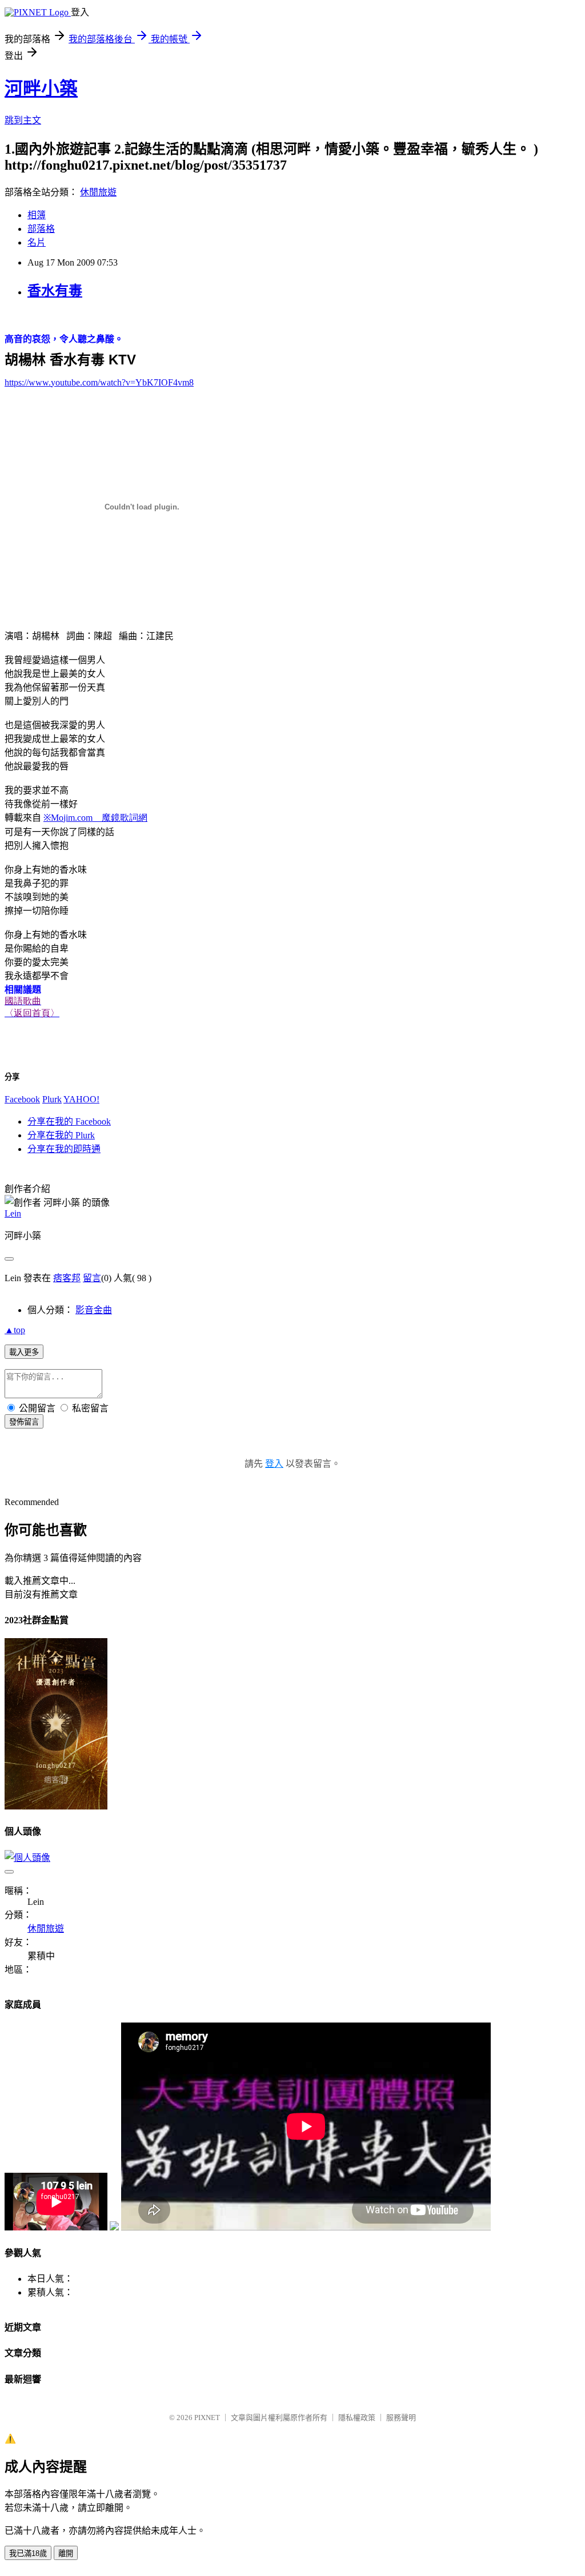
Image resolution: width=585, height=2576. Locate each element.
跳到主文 (23, 120)
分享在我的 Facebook (69, 1122)
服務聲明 (401, 2417)
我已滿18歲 (28, 2553)
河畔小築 (41, 89)
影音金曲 (94, 1310)
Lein (13, 1213)
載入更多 (24, 1352)
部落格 (41, 229)
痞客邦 (67, 1278)
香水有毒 (55, 291)
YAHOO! (81, 1099)
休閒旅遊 (98, 192)
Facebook (22, 1099)
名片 (37, 242)
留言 (92, 1278)
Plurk (52, 1099)
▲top (15, 1330)
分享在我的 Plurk (61, 1135)
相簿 (37, 215)
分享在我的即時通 (64, 1149)
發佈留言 (24, 1422)
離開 (66, 2553)
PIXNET (207, 2417)
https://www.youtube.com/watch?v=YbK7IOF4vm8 (99, 382)
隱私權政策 (357, 2417)
